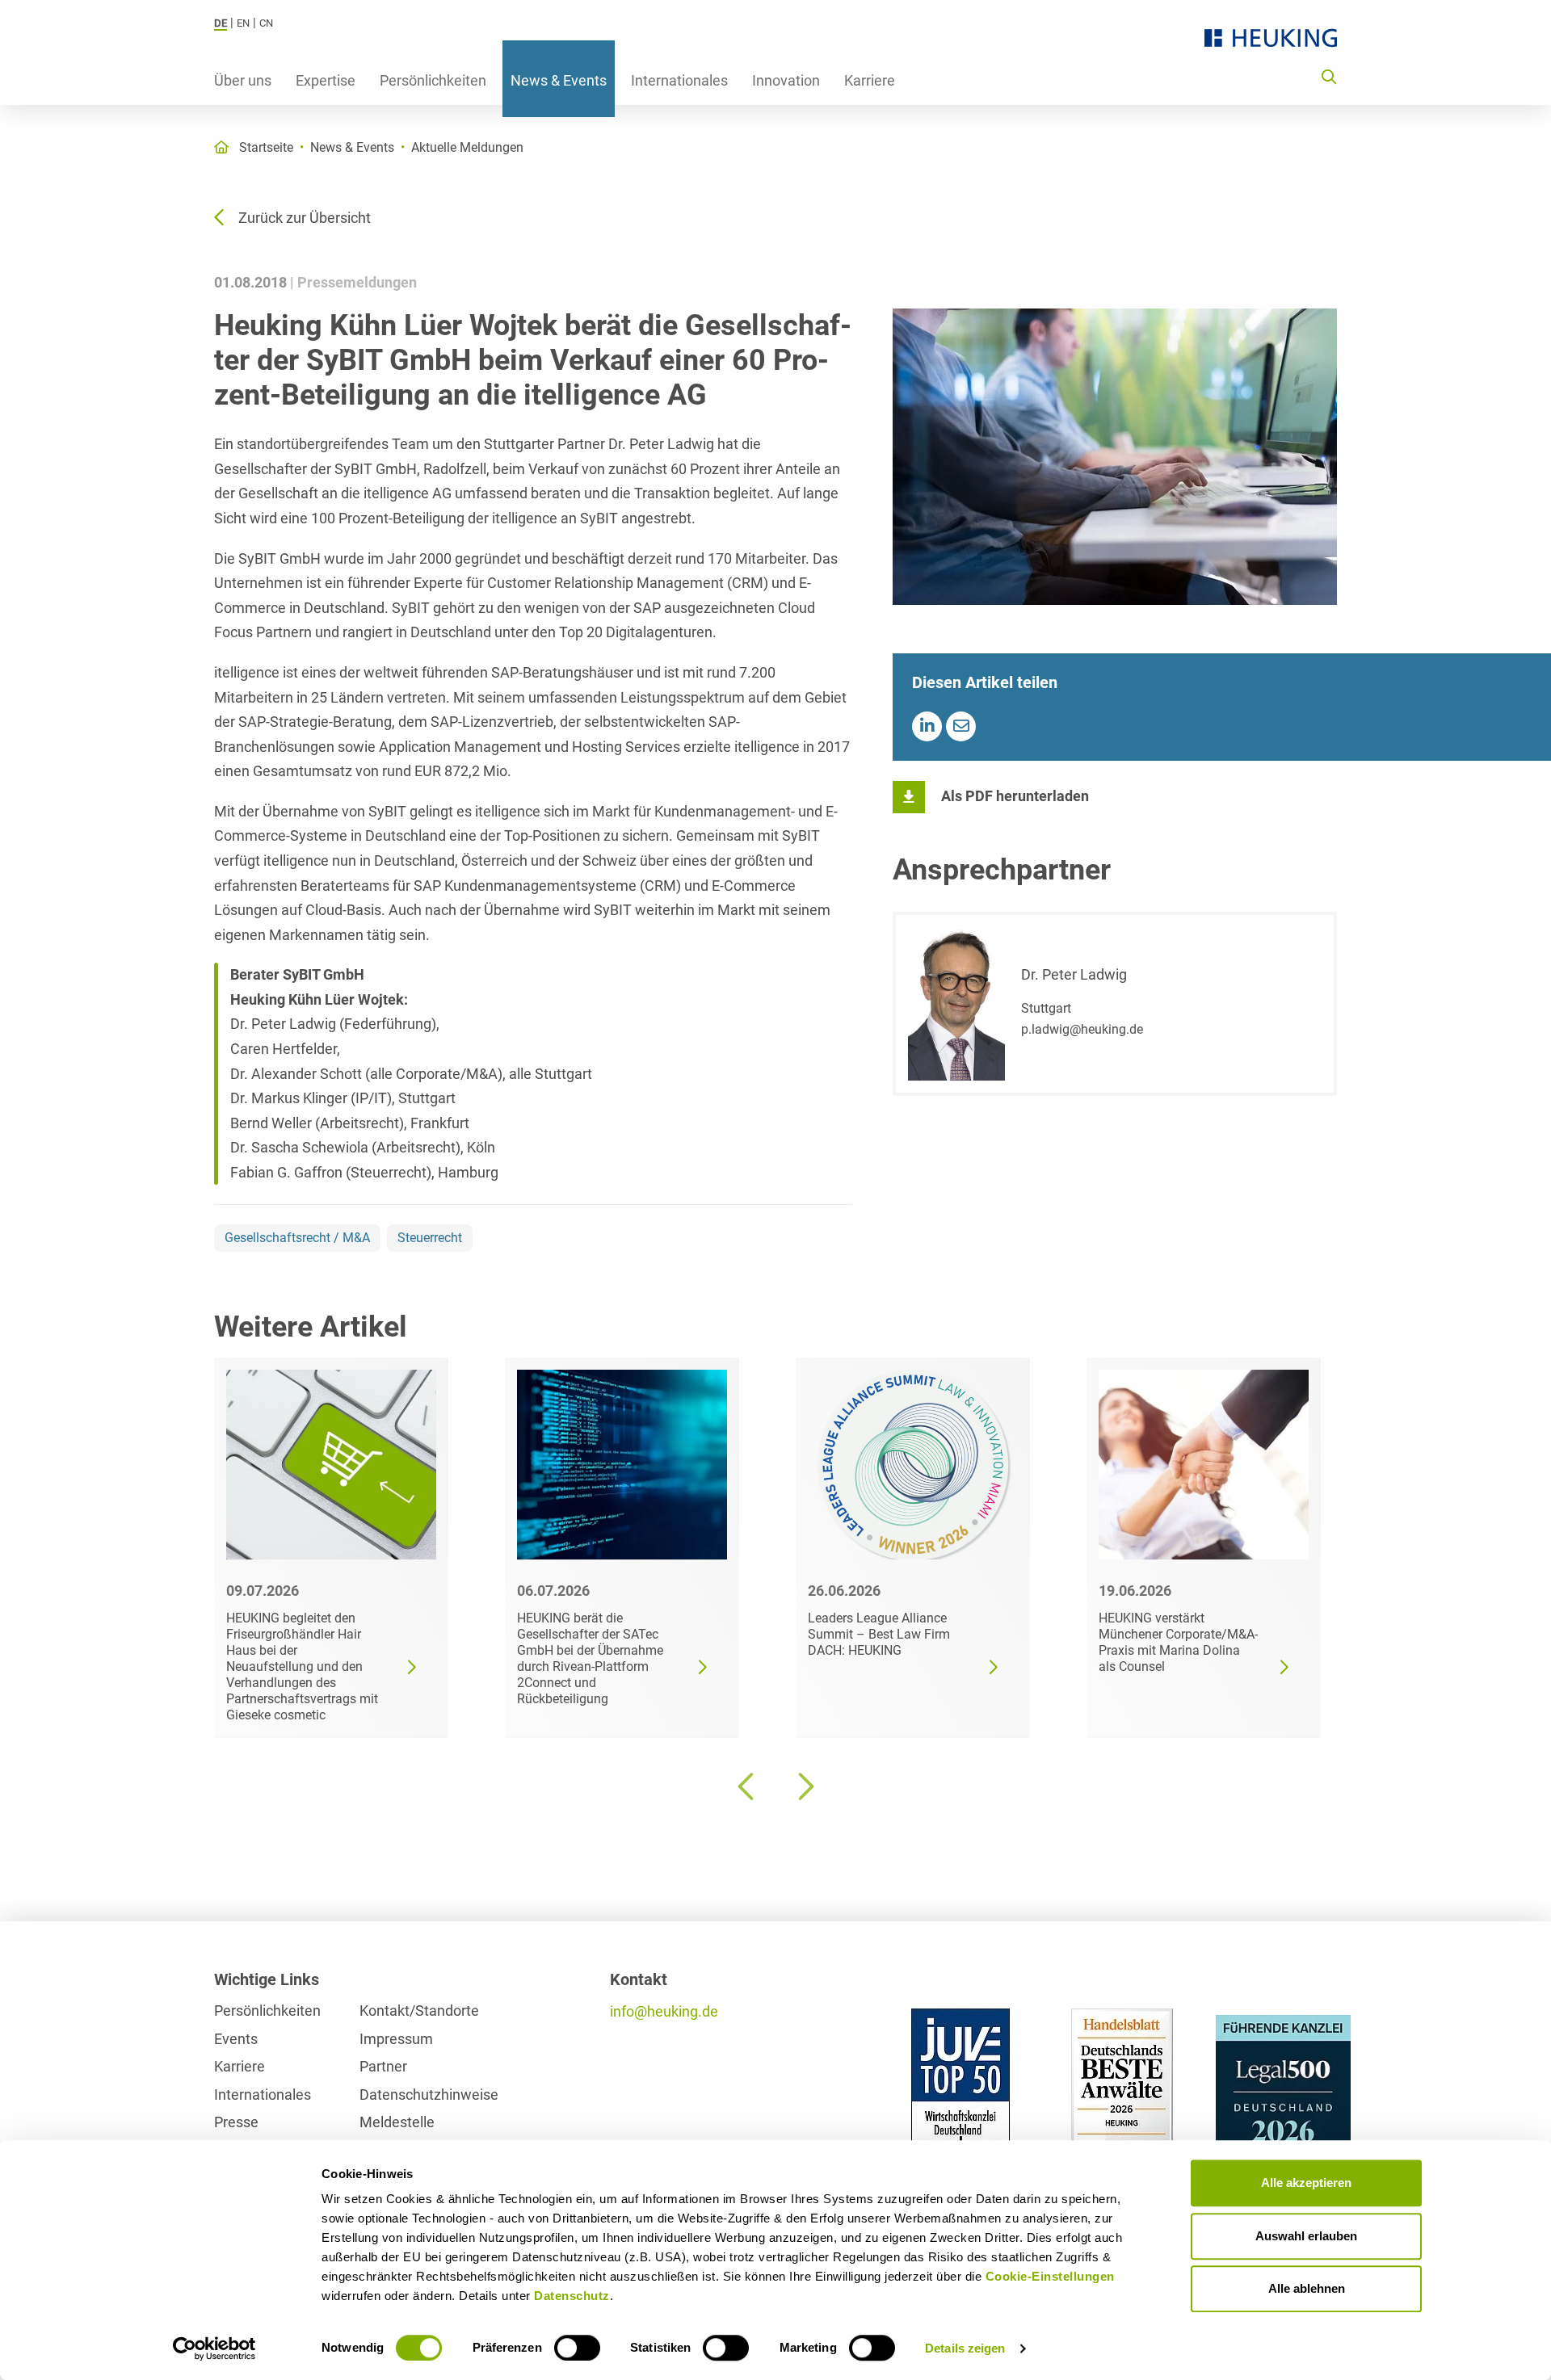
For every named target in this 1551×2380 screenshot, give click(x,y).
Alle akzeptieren (1306, 2183)
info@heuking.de (664, 2011)
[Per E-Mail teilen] (961, 726)
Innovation (786, 80)
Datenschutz (572, 2296)
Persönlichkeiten (433, 80)
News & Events (559, 80)
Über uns (243, 80)
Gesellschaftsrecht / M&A (297, 1238)
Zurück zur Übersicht (305, 218)
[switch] (577, 2348)
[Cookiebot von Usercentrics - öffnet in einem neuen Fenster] (214, 2349)
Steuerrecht (430, 1238)
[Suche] (1329, 76)
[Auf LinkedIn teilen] (927, 726)
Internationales (679, 80)
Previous (747, 1786)
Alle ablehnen (1307, 2288)
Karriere (870, 80)
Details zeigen (965, 2348)
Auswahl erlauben (1306, 2236)
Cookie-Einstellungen (1050, 2276)
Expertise (326, 80)
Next (804, 1786)
